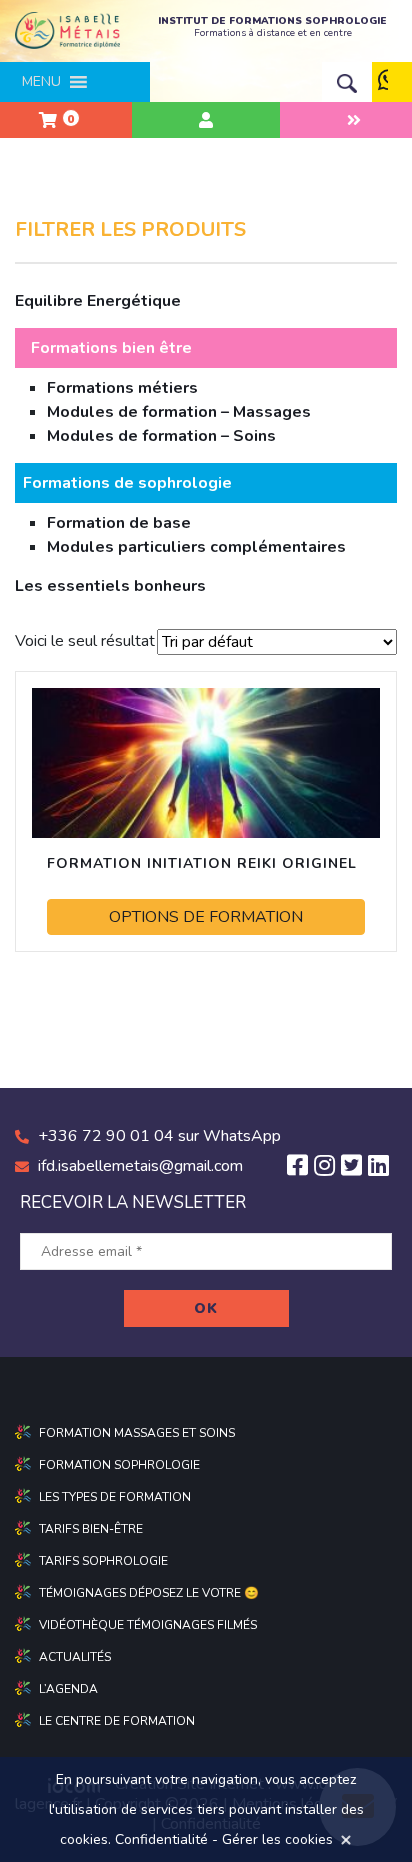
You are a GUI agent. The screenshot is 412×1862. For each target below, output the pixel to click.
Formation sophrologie (119, 1465)
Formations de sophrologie (127, 483)
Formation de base (119, 523)
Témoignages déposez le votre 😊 (149, 1593)
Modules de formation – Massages (179, 412)
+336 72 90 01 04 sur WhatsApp (159, 1136)
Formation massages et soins (137, 1433)
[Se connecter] (205, 120)
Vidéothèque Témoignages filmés (148, 1625)
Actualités (75, 1657)
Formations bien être (111, 348)
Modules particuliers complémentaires (196, 547)
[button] (41, 82)
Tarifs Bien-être (91, 1529)
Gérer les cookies (277, 1839)
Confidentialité (161, 1839)
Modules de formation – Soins (161, 436)
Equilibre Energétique (98, 301)
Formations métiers (122, 388)
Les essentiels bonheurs (110, 586)
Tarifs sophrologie (103, 1561)
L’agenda (68, 1689)
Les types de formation (115, 1497)
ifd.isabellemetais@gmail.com (140, 1166)
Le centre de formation (117, 1721)
